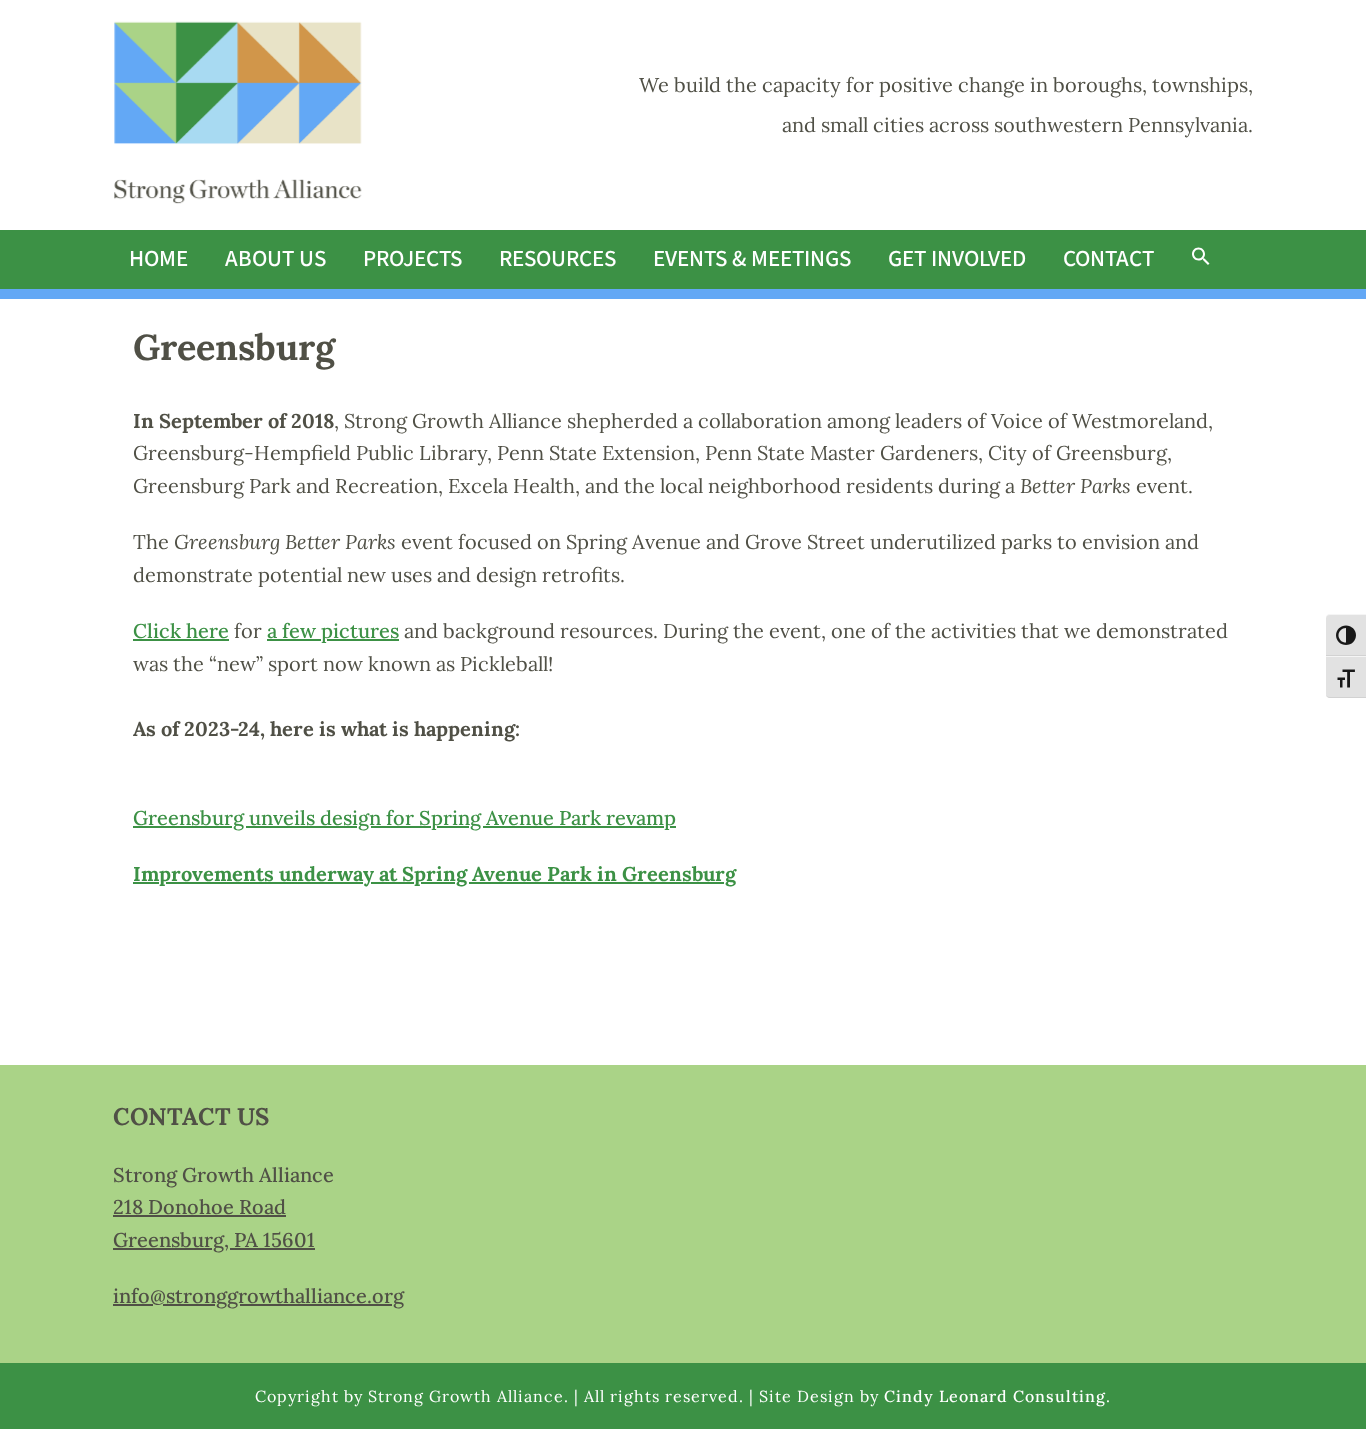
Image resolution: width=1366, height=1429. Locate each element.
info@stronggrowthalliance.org (258, 1295)
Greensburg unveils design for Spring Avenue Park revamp (404, 817)
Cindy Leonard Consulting (995, 1396)
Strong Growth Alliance (238, 115)
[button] (1201, 258)
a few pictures (333, 630)
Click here (181, 630)
